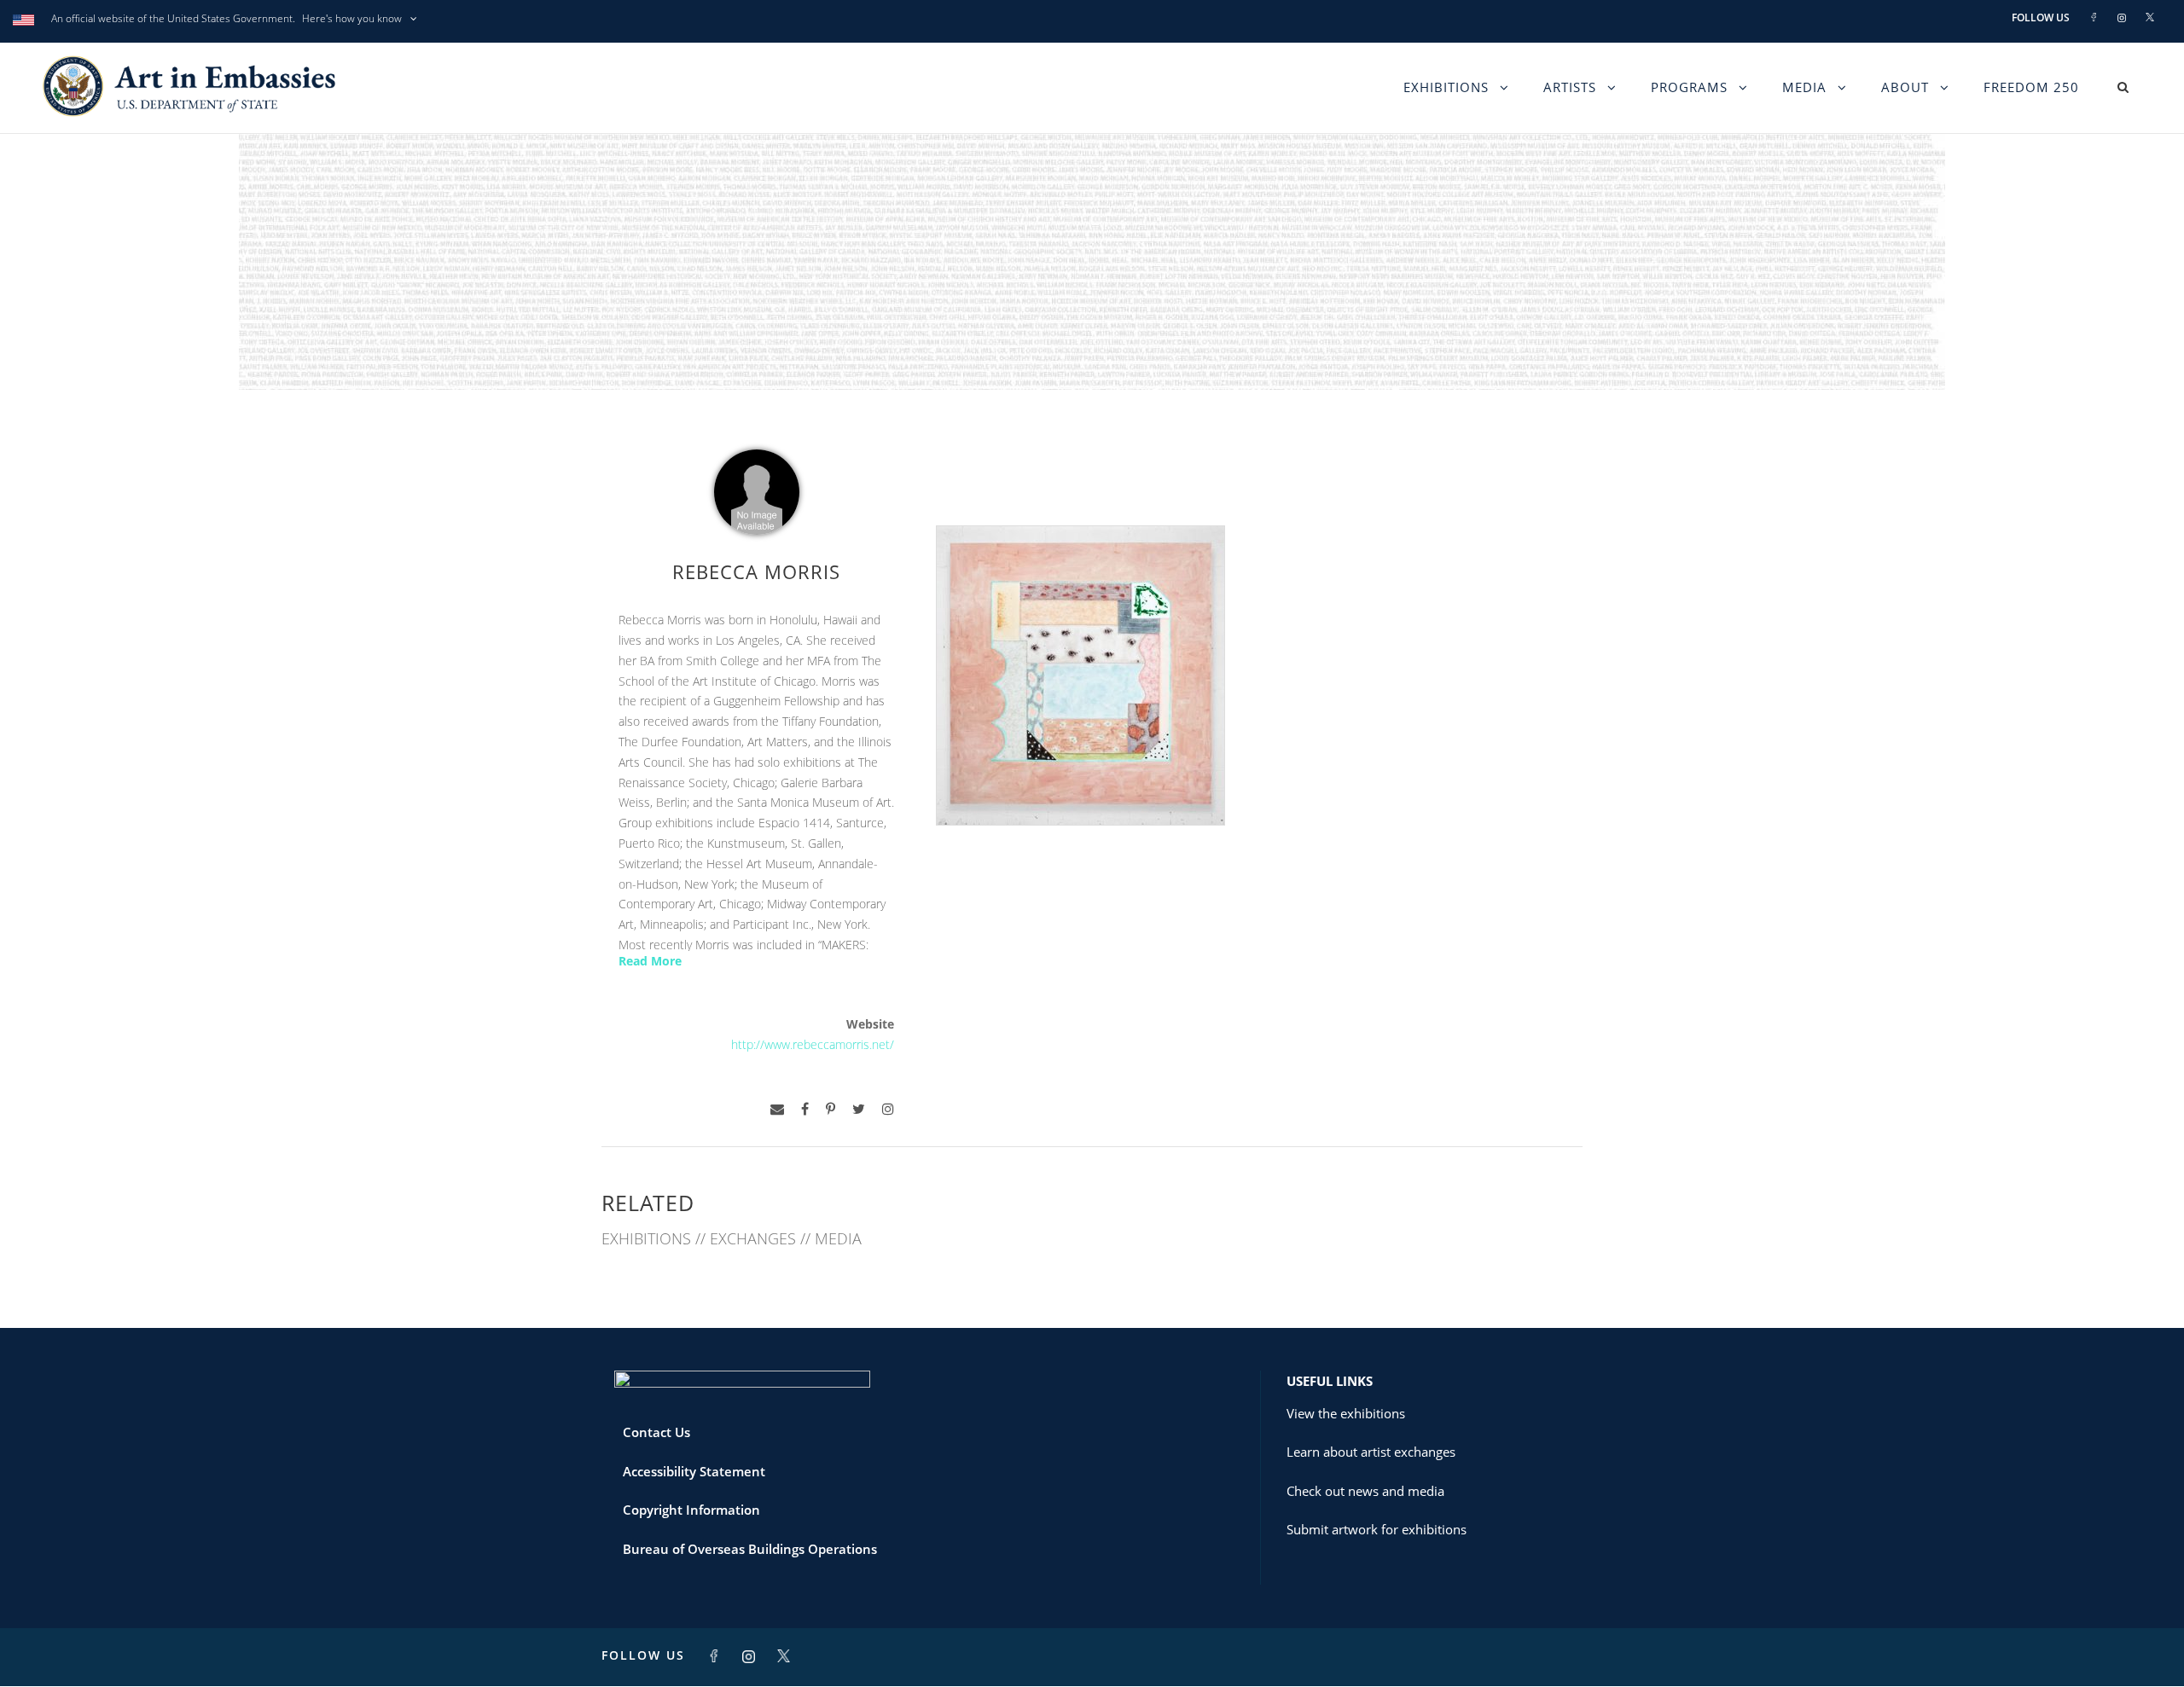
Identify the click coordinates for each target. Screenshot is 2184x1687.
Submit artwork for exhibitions (1377, 1529)
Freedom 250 (2031, 87)
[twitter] (859, 1109)
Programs (1689, 87)
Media (1804, 87)
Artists (1570, 87)
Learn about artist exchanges (1371, 1452)
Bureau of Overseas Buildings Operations (750, 1549)
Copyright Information (691, 1510)
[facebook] (805, 1109)
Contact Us (656, 1432)
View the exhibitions (1346, 1413)
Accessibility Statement (694, 1471)
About (1905, 87)
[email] (777, 1109)
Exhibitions (1446, 87)
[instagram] (888, 1109)
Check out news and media (1365, 1491)
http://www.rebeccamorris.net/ (813, 1044)
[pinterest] (831, 1109)
